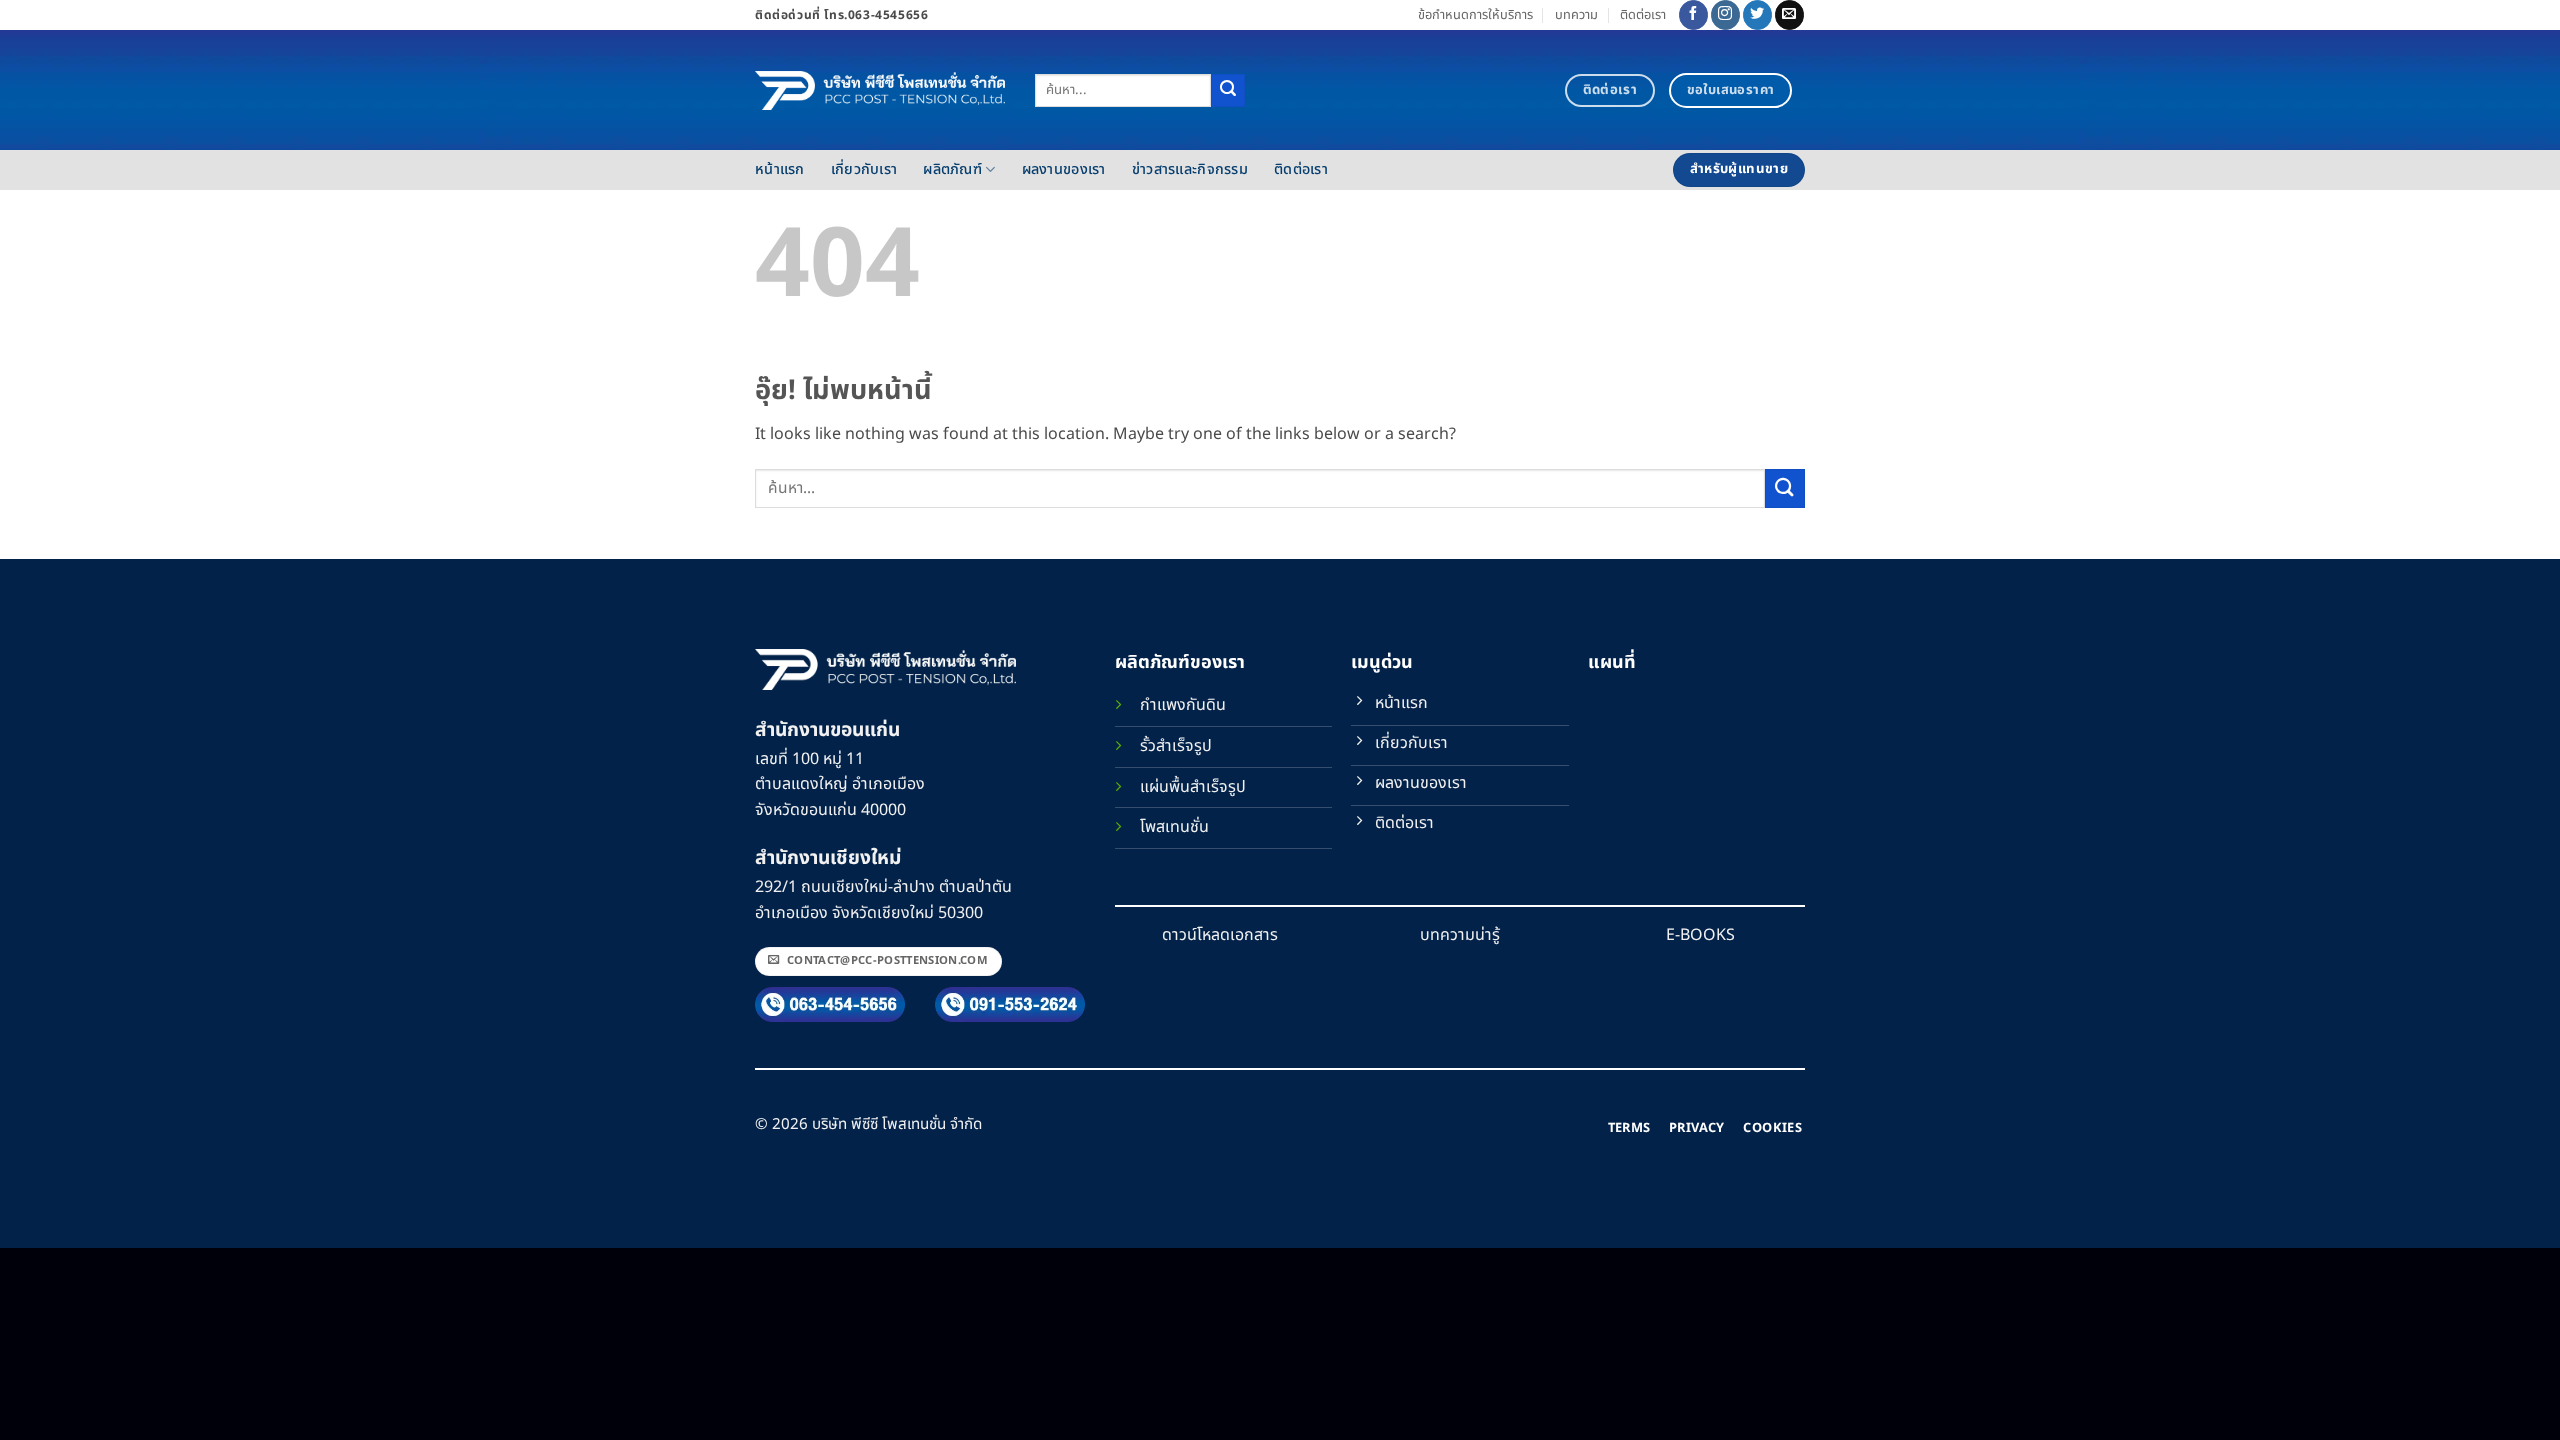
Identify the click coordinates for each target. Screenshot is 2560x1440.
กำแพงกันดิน (1183, 705)
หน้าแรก (780, 169)
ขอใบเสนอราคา (1731, 90)
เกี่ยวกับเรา (864, 169)
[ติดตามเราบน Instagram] (1725, 15)
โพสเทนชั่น (1174, 827)
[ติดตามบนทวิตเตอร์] (1757, 15)
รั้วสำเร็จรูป (1176, 746)
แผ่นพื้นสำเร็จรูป (1193, 787)
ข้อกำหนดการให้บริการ (1475, 15)
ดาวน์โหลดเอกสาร (1220, 935)
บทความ (1576, 15)
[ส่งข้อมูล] (1228, 91)
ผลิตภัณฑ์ (952, 169)
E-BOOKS (1700, 935)
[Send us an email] (1789, 15)
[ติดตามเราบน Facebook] (1693, 15)
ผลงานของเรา (1064, 169)
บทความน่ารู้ (1460, 935)
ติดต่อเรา (1643, 15)
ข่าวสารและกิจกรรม (1190, 169)
